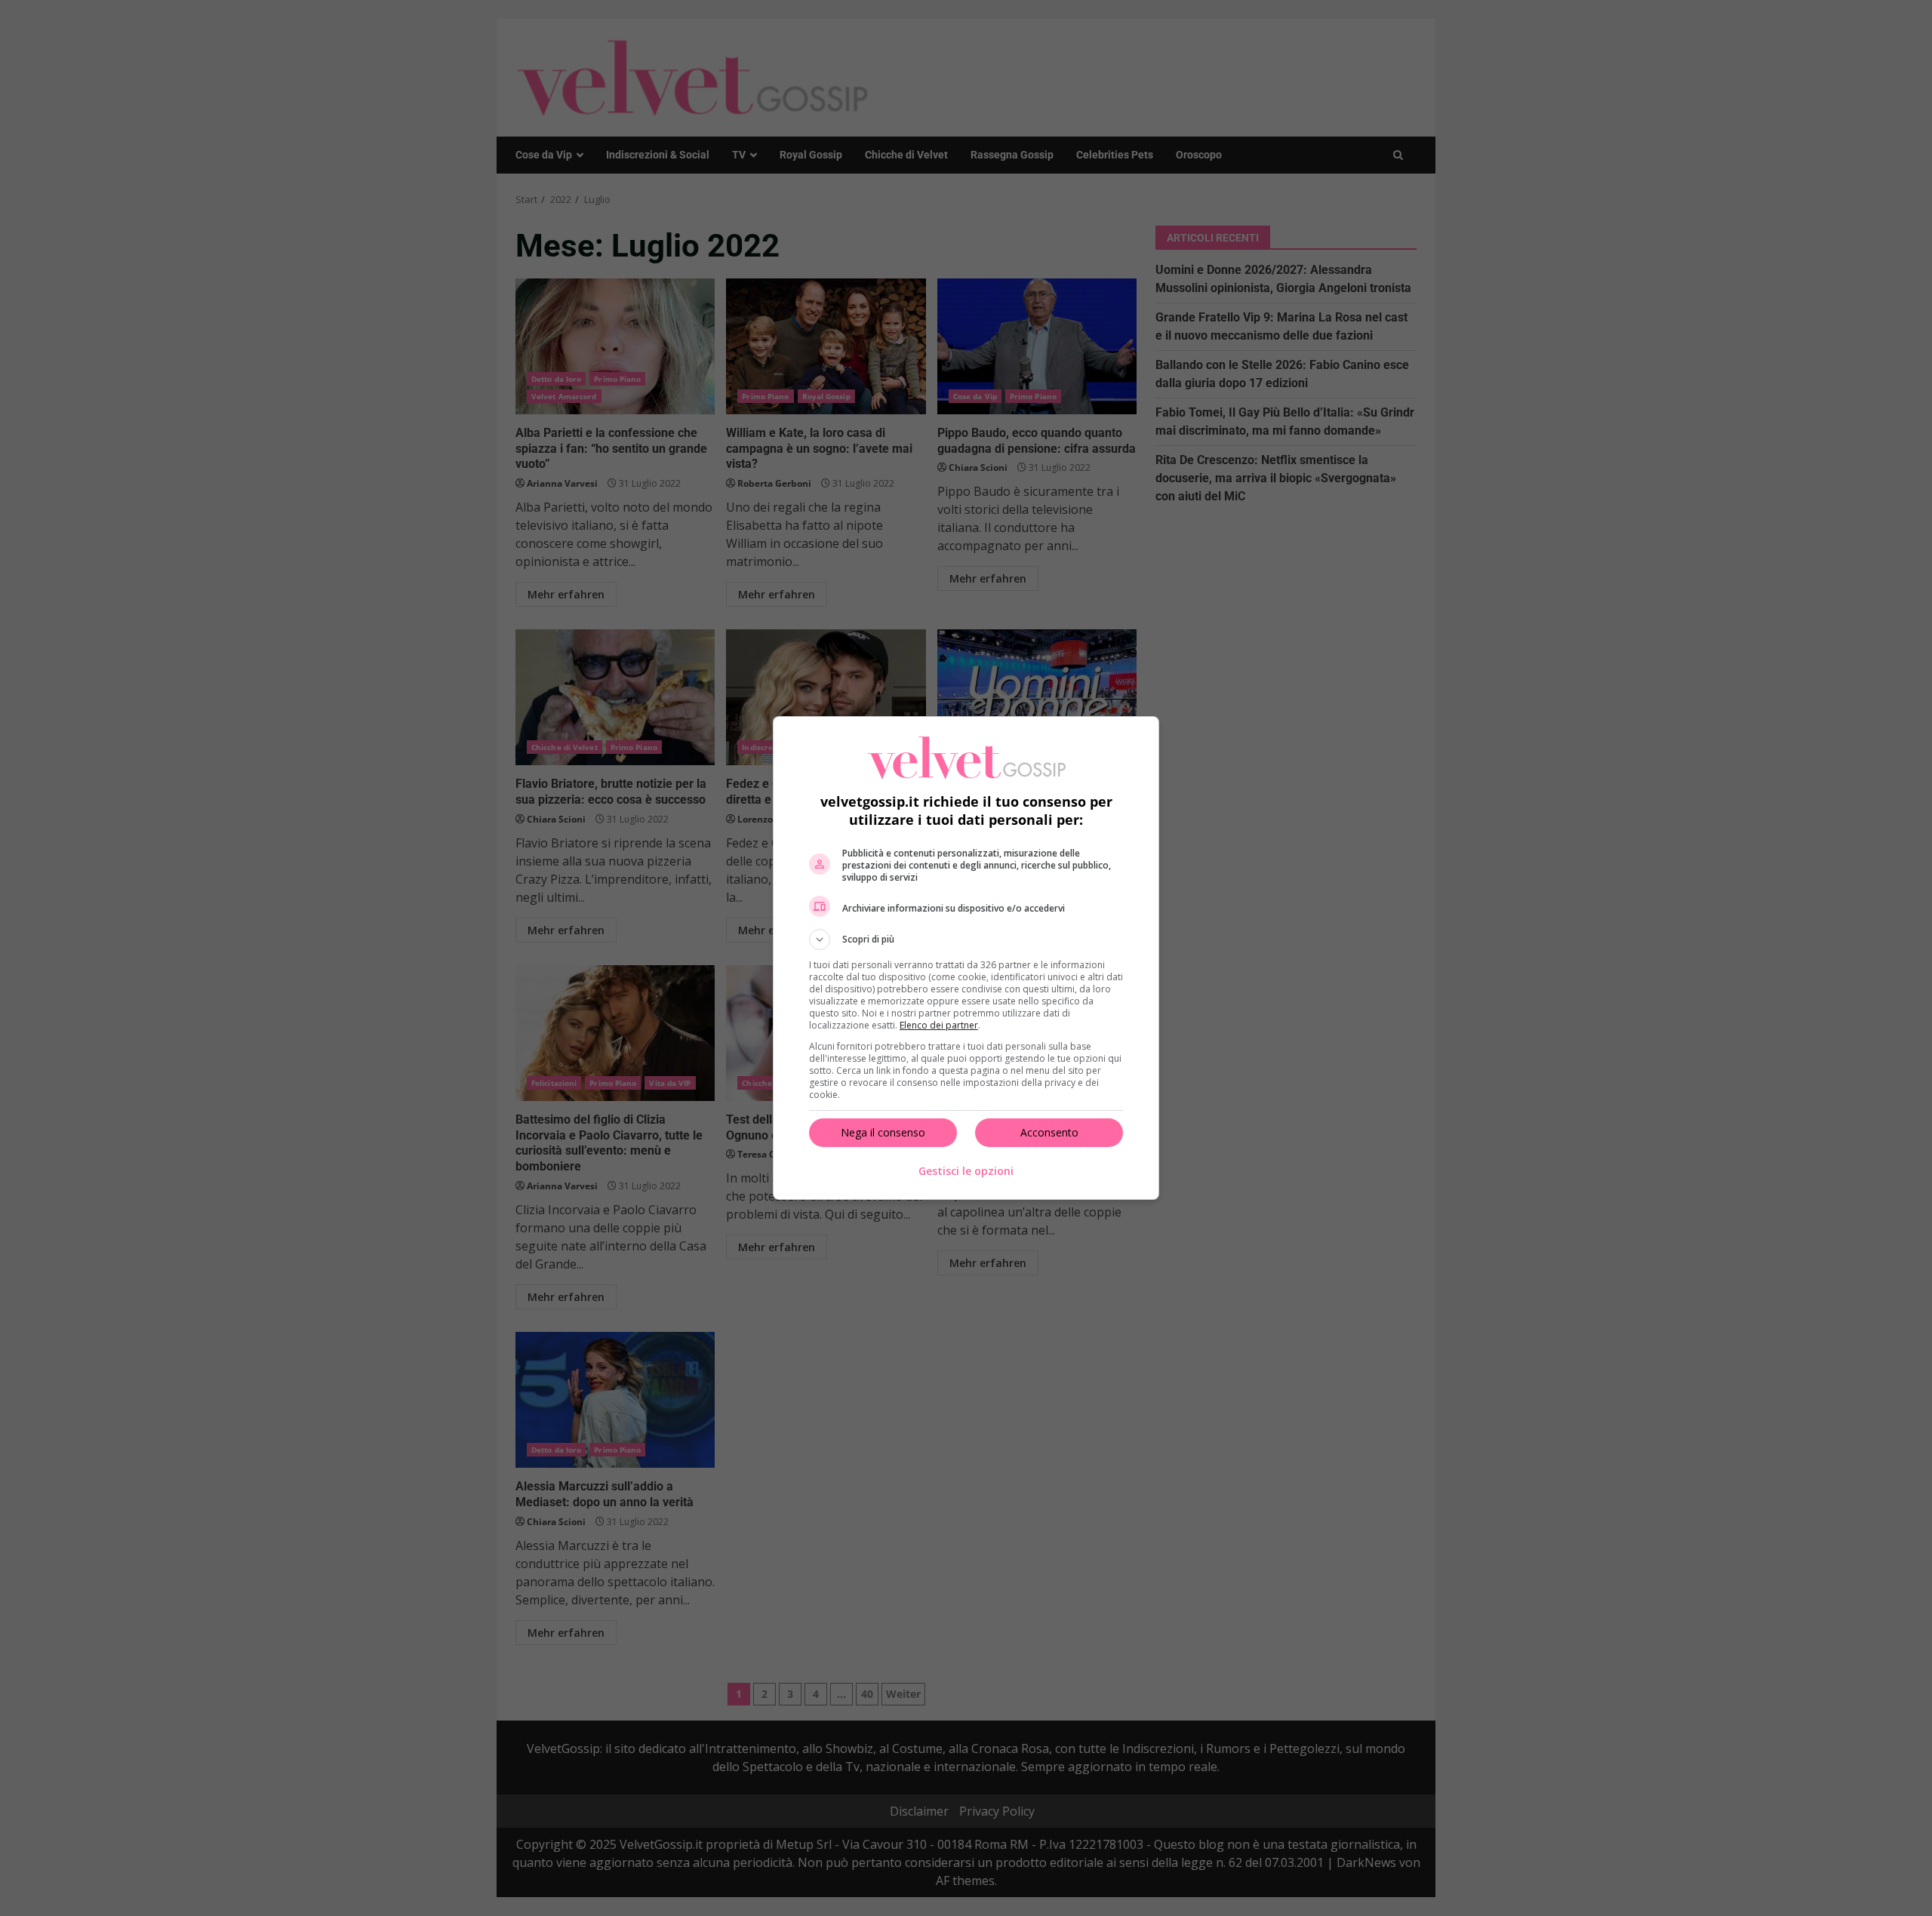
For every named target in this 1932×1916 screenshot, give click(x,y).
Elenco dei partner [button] (939, 1025)
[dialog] (966, 958)
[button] (966, 940)
